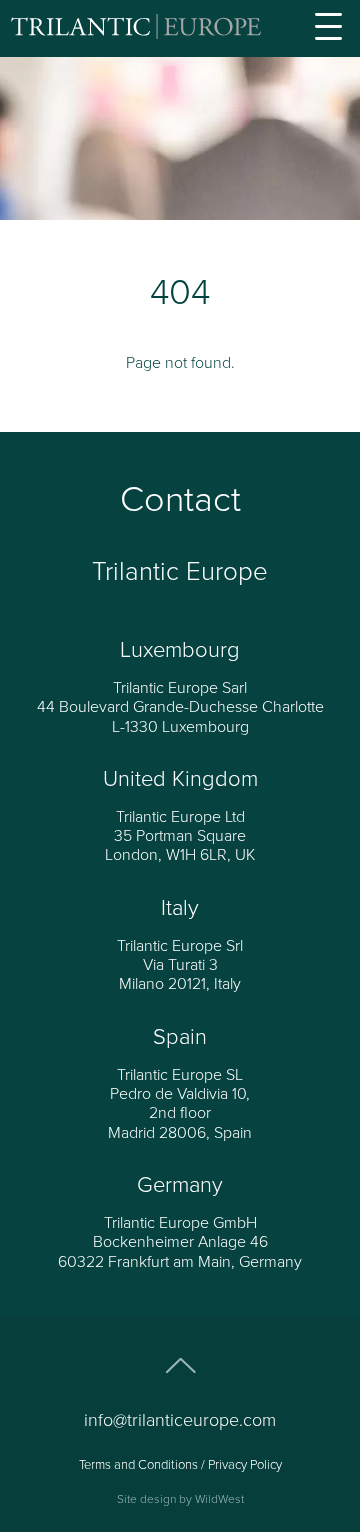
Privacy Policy (245, 1464)
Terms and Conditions (138, 1464)
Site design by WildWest (180, 1499)
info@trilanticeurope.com (180, 1420)
